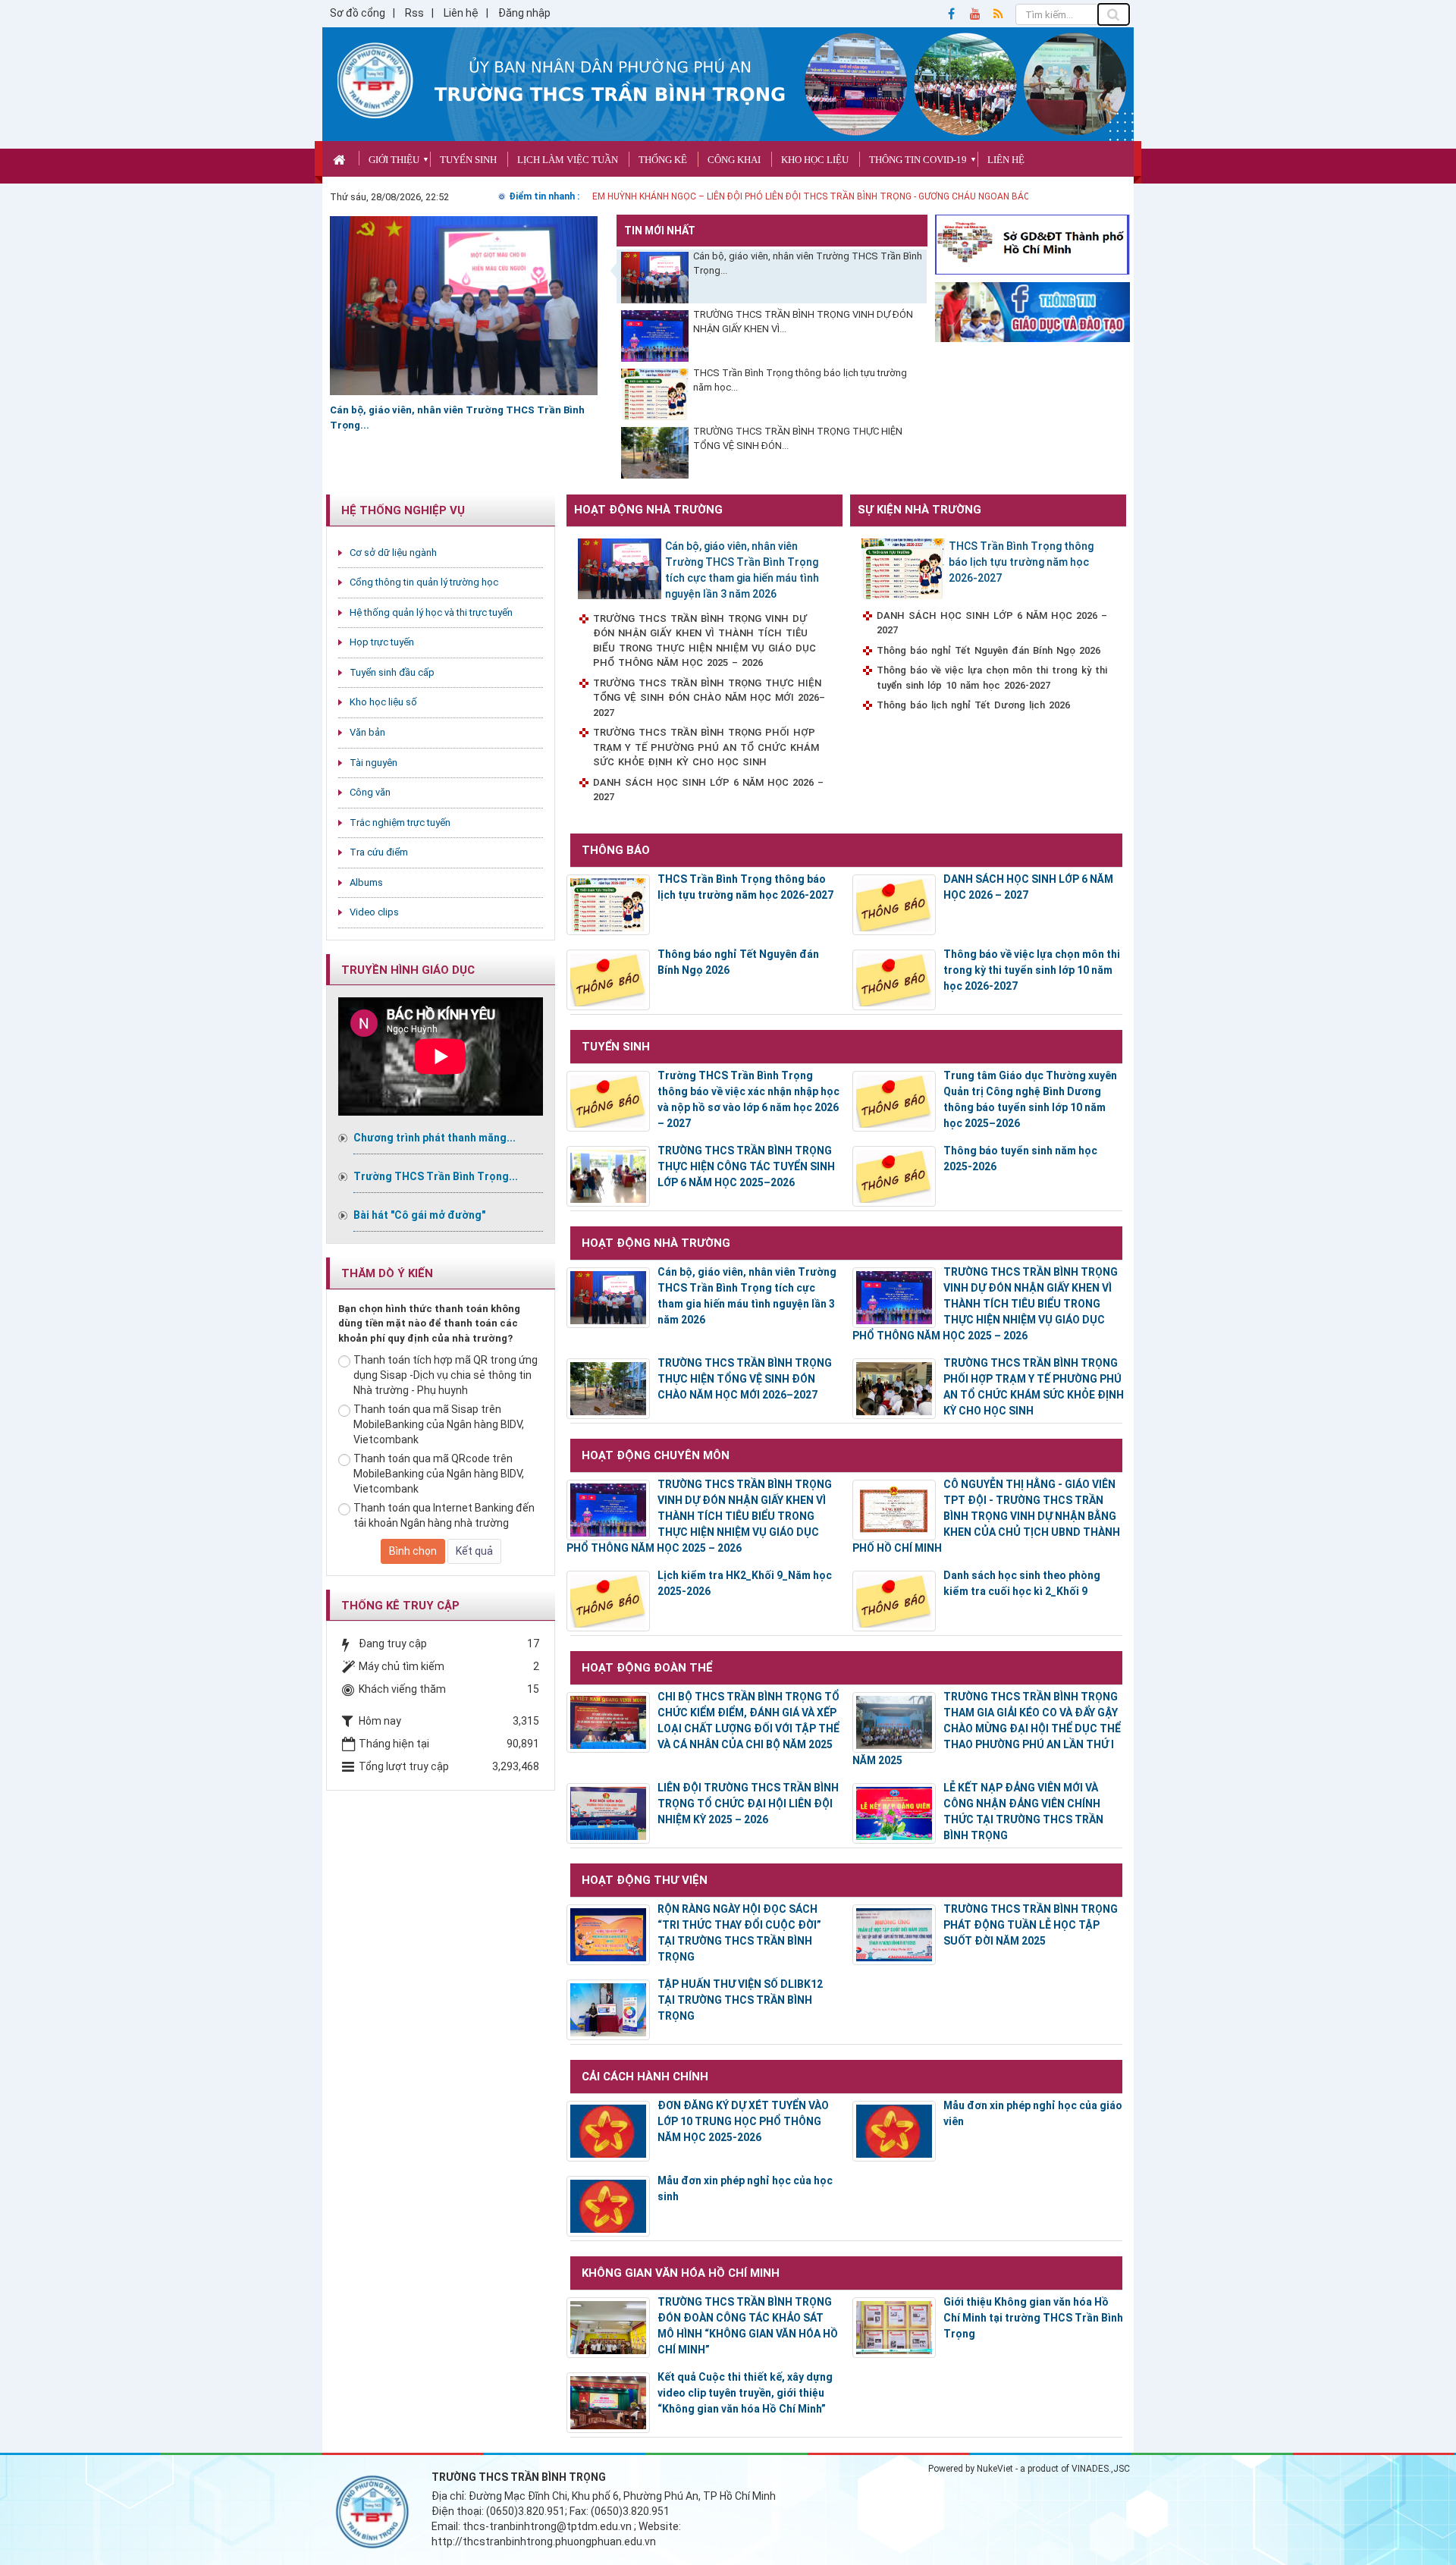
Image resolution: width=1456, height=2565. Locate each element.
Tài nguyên (373, 763)
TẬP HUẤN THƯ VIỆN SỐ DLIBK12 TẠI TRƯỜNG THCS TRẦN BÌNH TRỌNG (740, 2000)
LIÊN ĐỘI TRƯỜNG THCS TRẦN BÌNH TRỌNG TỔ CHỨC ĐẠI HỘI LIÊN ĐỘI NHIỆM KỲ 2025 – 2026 (748, 1804)
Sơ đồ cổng (358, 13)
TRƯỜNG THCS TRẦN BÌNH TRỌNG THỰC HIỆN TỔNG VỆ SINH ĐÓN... (798, 438)
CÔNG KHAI (734, 160)
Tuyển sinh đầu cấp (392, 672)
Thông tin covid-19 (918, 160)
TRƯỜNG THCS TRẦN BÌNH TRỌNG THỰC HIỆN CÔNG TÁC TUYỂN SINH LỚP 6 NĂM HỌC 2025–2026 (746, 1166)
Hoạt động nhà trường (648, 510)
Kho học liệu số (383, 702)
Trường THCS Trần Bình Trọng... (436, 1176)
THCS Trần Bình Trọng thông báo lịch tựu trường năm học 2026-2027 (1021, 562)
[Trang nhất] (341, 158)
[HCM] (1033, 243)
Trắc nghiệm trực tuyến (400, 823)
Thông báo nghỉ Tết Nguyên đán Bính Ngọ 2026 (988, 650)
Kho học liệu (815, 160)
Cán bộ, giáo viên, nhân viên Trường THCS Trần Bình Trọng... (808, 263)
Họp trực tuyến (382, 642)
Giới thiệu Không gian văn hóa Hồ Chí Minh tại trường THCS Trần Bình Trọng (1033, 2318)
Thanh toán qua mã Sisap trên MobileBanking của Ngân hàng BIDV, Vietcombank (439, 1424)
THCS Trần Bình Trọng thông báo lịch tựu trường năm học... (800, 380)
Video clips (374, 912)
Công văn (370, 792)
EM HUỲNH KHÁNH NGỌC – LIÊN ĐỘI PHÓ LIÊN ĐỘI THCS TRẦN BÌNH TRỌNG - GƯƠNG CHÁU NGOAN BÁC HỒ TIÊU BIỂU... (844, 196)
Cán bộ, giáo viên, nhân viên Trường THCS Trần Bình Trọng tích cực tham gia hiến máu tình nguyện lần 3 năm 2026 (742, 570)
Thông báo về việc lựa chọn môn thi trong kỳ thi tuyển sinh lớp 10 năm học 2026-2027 (992, 678)
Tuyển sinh (468, 160)
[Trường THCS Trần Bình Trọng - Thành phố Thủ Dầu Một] (375, 80)
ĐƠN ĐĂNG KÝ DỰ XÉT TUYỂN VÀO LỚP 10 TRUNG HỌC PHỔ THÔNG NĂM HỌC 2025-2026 (743, 2121)
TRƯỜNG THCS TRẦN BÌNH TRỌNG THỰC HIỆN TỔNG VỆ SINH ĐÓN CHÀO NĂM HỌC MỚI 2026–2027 (709, 698)
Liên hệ (461, 13)
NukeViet (995, 2469)
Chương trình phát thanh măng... (435, 1138)
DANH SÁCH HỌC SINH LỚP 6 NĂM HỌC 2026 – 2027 (708, 790)
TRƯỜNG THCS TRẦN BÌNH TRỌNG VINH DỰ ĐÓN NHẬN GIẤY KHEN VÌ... (803, 322)
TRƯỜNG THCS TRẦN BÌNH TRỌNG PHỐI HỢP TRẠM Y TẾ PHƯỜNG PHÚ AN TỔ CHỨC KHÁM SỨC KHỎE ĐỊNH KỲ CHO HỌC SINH (706, 747)
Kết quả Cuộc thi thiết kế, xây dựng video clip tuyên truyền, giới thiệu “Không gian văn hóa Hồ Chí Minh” (745, 2393)
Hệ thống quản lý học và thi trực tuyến (431, 612)
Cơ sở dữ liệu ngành (393, 553)
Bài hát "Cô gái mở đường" (419, 1215)
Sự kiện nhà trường (919, 510)
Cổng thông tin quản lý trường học (424, 582)
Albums (366, 882)
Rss (414, 13)
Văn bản (367, 732)
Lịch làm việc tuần (568, 160)
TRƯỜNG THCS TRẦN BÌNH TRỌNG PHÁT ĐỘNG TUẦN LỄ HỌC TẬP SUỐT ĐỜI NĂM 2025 (1031, 1925)
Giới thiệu (394, 160)
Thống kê (663, 160)
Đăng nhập (524, 13)
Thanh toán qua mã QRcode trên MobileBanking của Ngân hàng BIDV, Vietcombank (439, 1474)
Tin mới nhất (660, 231)
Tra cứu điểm (379, 852)
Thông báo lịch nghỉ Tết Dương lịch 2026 (973, 705)
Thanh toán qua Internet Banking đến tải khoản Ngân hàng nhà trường (444, 1515)
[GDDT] (1033, 311)
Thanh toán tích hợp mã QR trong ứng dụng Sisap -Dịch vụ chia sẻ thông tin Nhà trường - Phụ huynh (446, 1375)
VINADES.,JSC (1101, 2469)
